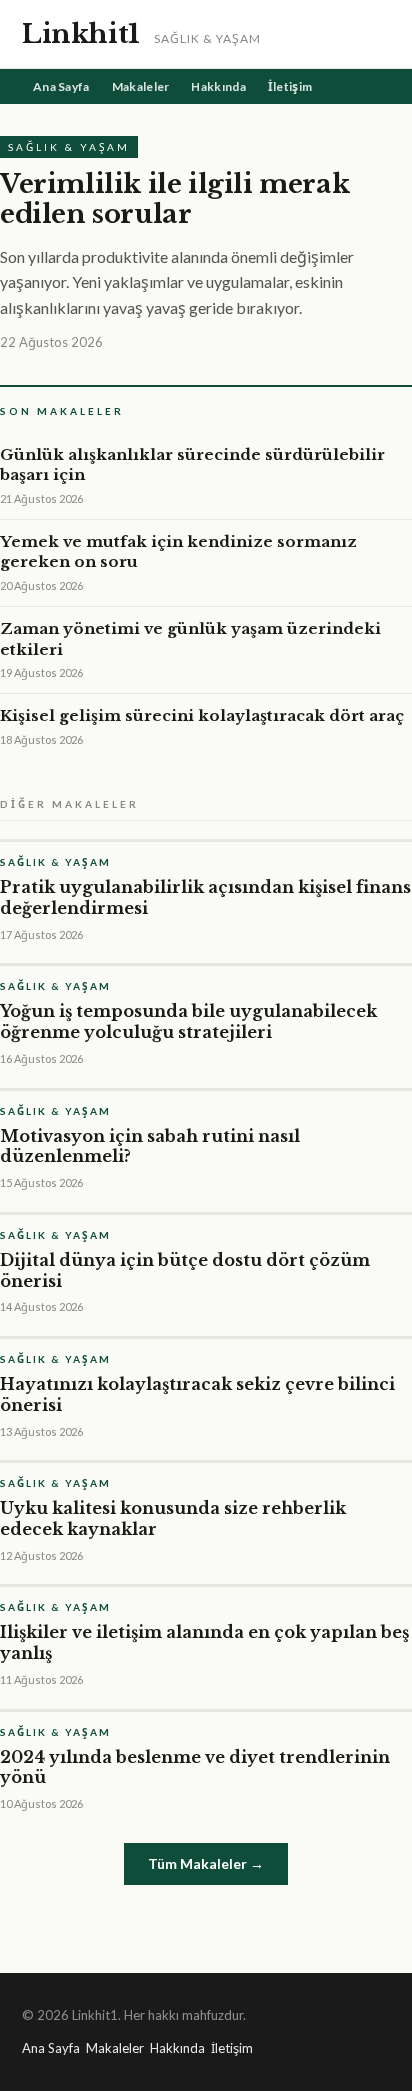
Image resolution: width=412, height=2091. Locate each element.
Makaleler (141, 86)
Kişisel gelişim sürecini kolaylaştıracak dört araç (202, 715)
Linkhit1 (81, 34)
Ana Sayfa (61, 86)
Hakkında (218, 86)
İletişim (290, 86)
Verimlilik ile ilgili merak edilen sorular (174, 199)
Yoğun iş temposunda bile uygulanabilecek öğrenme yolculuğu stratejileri (188, 1021)
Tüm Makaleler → (206, 1863)
